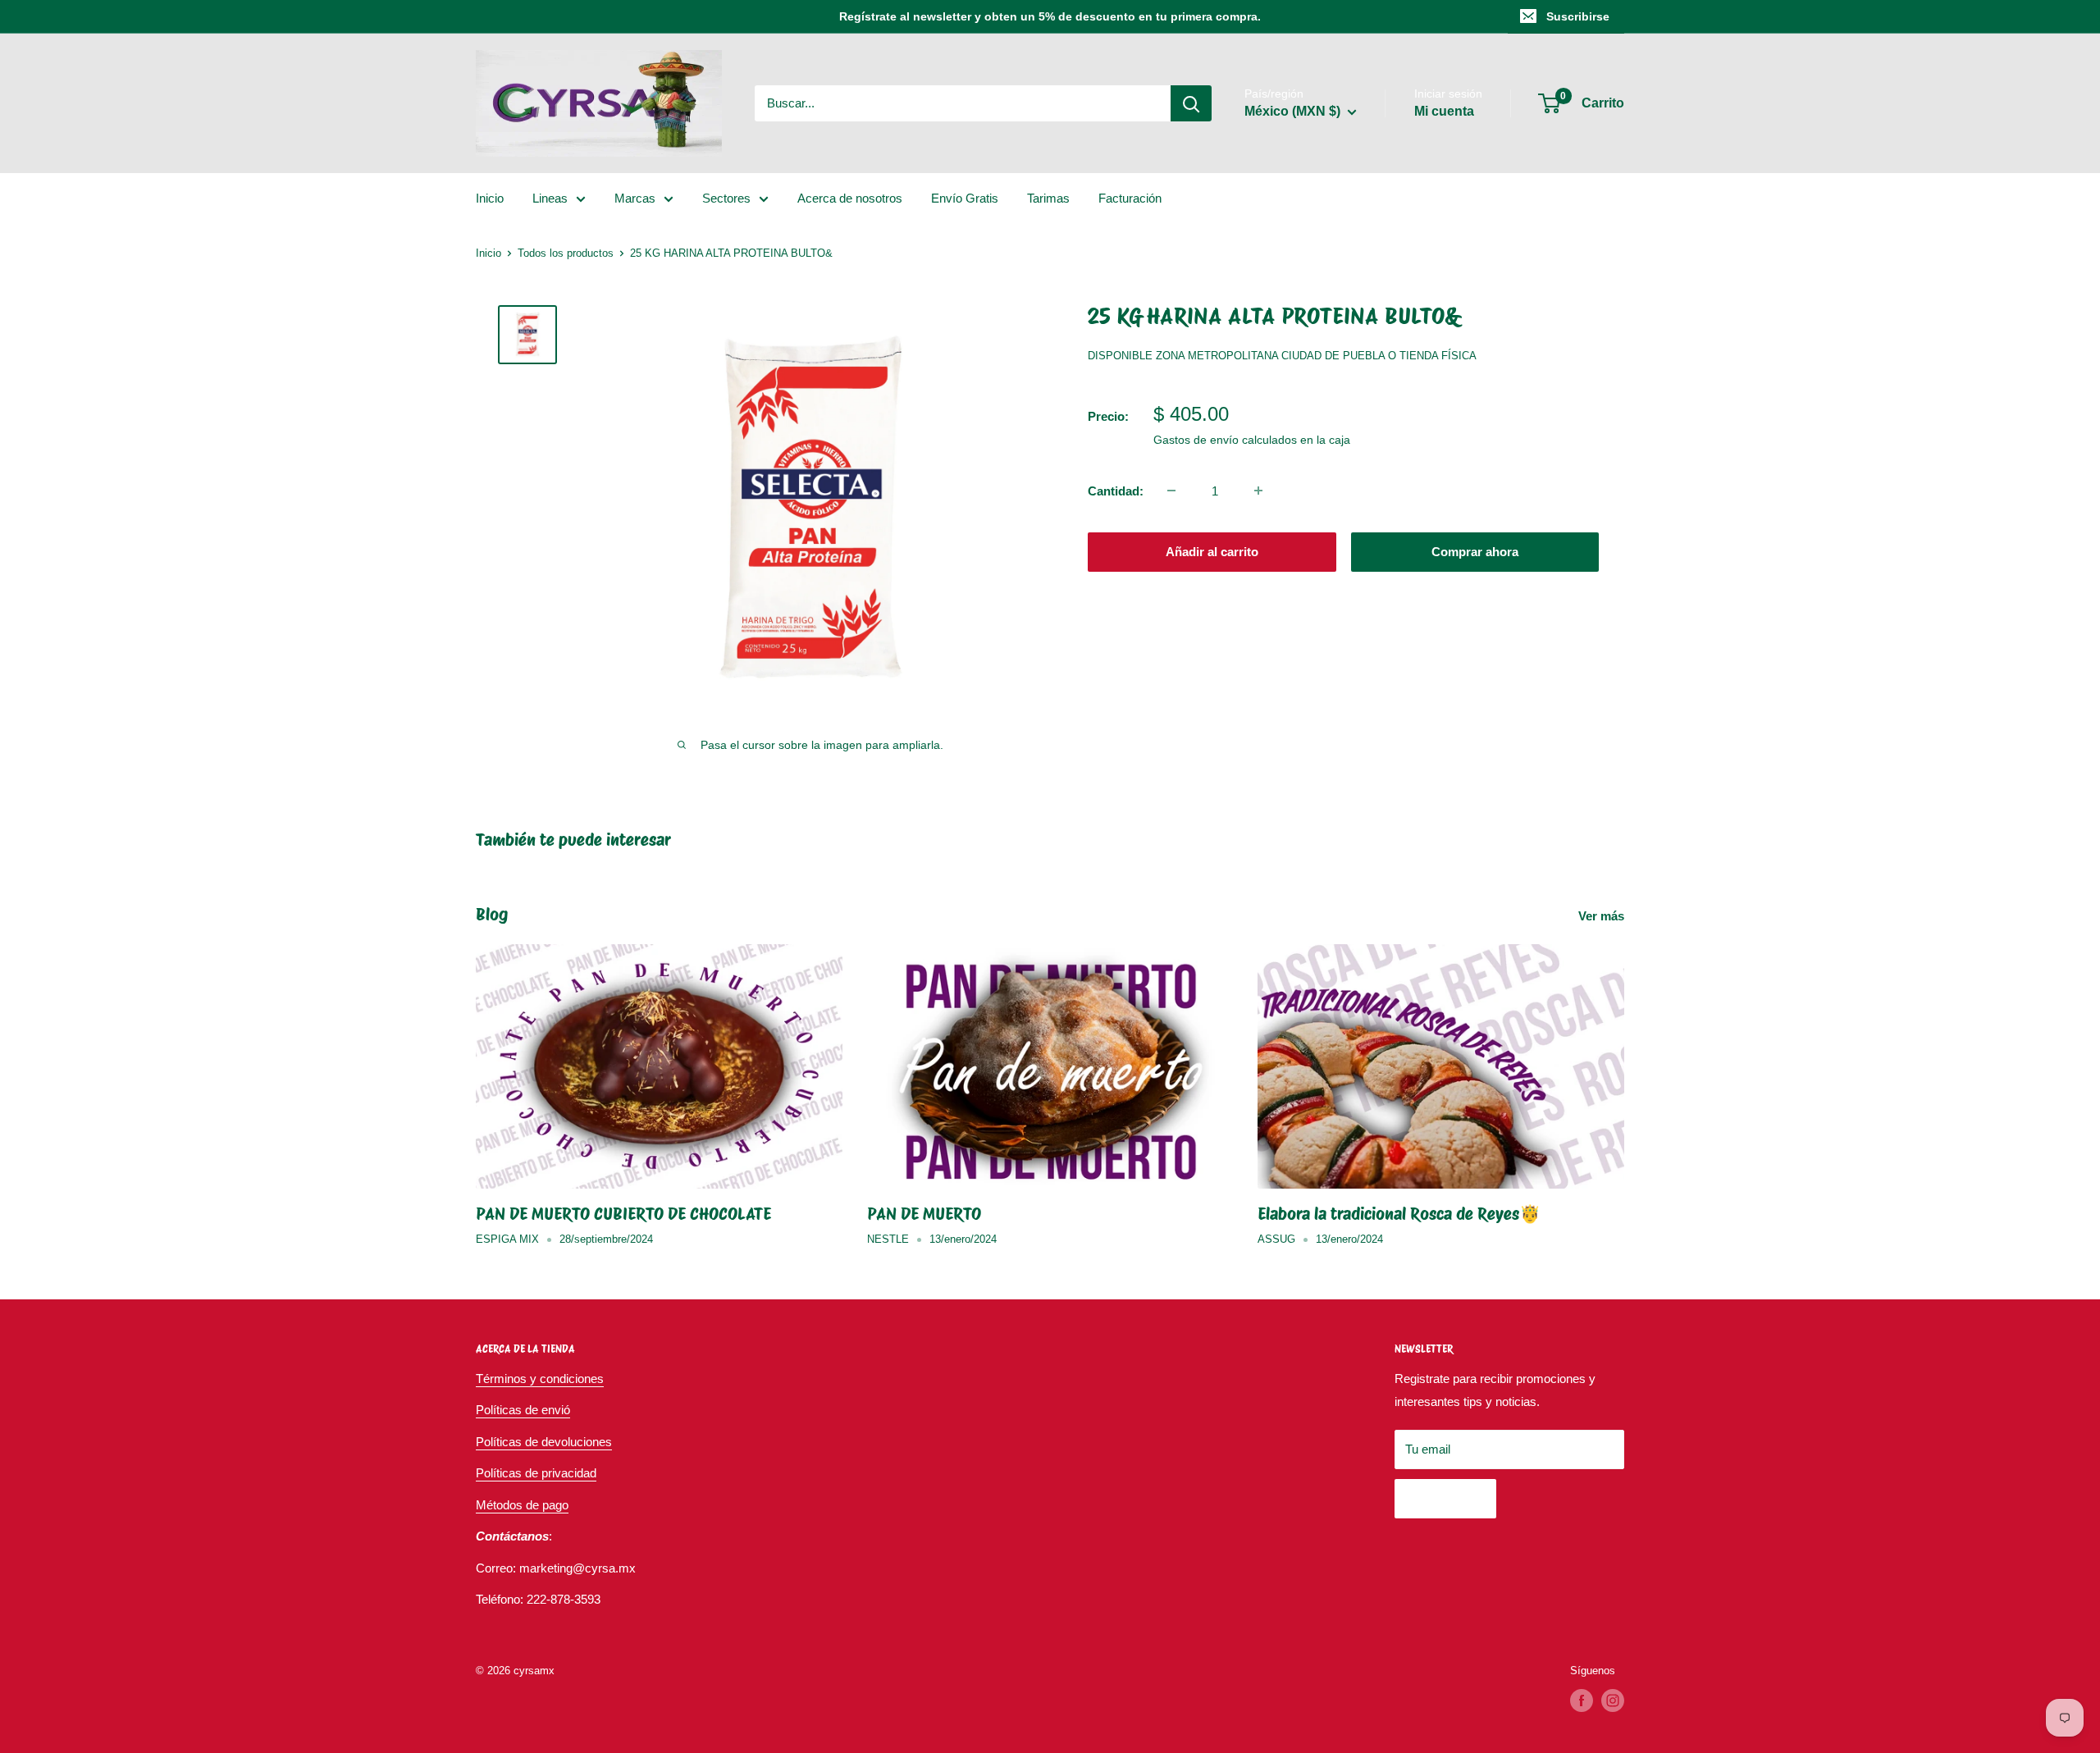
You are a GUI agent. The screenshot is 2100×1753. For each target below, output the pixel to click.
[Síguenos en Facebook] (1582, 1701)
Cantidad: (1116, 490)
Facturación (1130, 198)
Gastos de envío (1196, 439)
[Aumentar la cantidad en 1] (1258, 491)
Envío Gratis (965, 198)
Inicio (490, 198)
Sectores (726, 198)
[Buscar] (1191, 103)
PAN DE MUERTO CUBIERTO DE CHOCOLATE (623, 1214)
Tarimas (1048, 198)
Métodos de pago (522, 1505)
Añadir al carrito (1212, 551)
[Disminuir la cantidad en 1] (1171, 491)
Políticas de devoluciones (544, 1442)
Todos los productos (566, 253)
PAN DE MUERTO (924, 1214)
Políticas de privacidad (536, 1473)
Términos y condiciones (540, 1379)
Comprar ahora (1475, 551)
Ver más (1603, 916)
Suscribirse (1578, 16)
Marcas (635, 198)
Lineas (550, 198)
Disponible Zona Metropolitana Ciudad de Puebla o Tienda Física (1282, 356)
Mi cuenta (1444, 111)
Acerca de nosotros (850, 198)
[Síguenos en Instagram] (1613, 1701)
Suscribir (1445, 1498)
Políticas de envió (523, 1410)
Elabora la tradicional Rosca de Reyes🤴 (1399, 1214)
